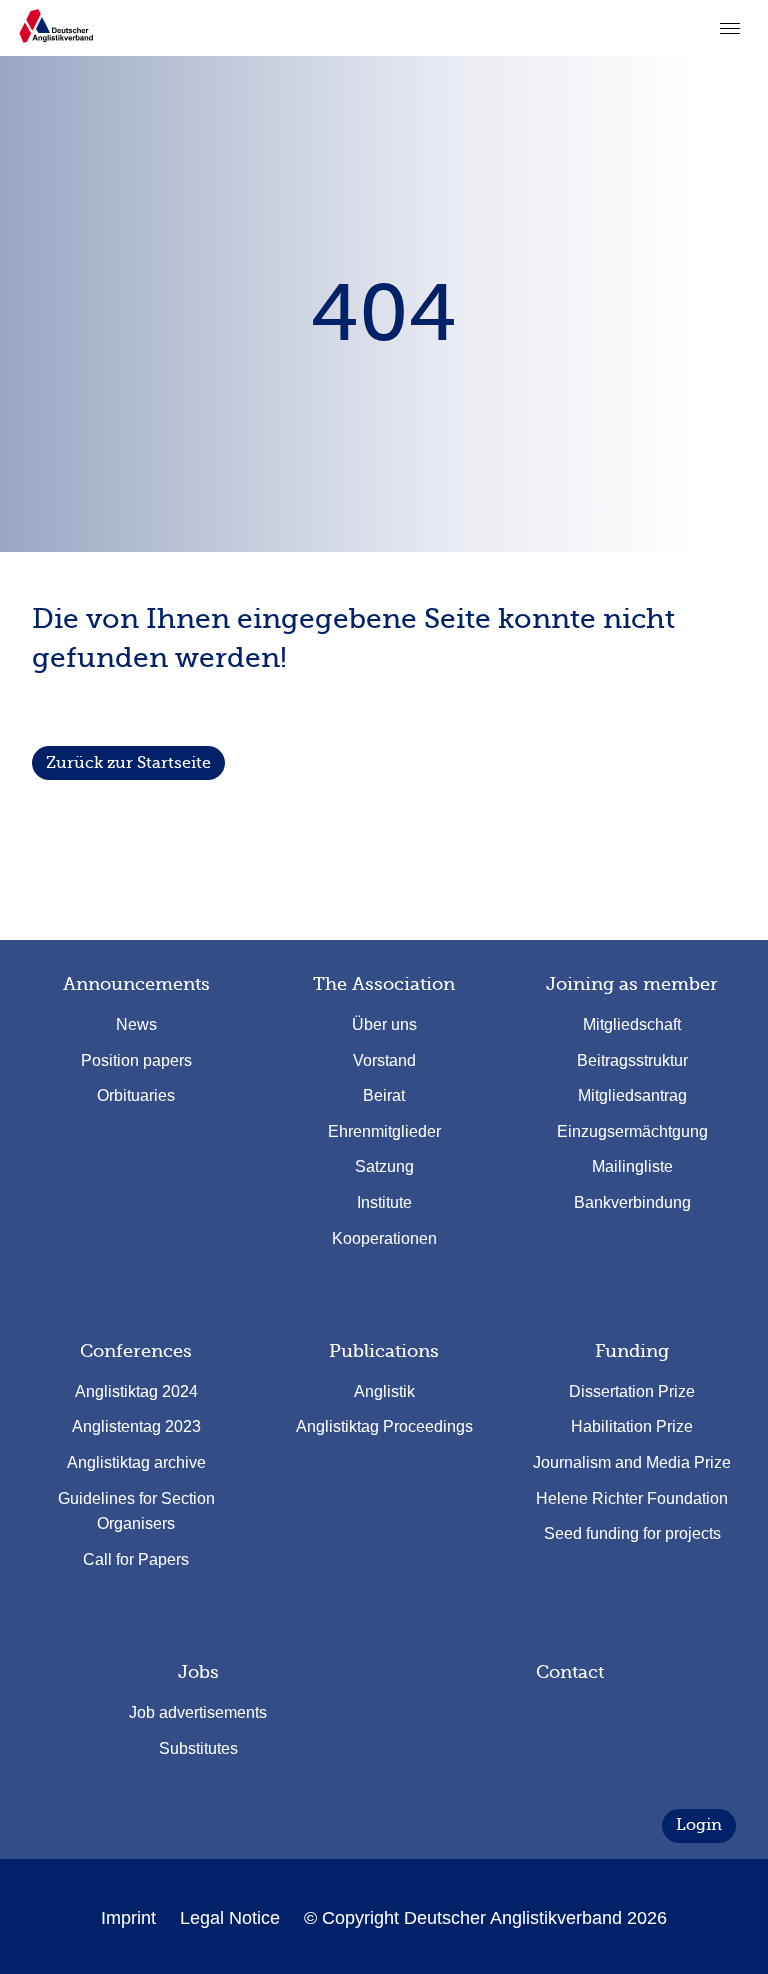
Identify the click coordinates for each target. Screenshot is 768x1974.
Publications (384, 1351)
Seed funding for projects (632, 1533)
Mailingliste (632, 1166)
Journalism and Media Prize (632, 1462)
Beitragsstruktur (632, 1060)
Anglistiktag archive (136, 1462)
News (136, 1024)
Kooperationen (384, 1238)
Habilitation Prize (632, 1426)
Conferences (136, 1351)
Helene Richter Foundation (632, 1498)
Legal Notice (230, 1918)
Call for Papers (136, 1559)
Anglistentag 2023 (136, 1426)
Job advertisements (198, 1712)
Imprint (128, 1918)
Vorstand (384, 1060)
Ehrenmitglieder (384, 1131)
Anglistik (384, 1391)
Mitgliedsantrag (632, 1095)
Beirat (384, 1095)
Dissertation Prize (632, 1391)
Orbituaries (136, 1095)
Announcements (136, 984)
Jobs (198, 1672)
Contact (570, 1672)
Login (699, 1825)
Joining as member (632, 984)
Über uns (384, 1024)
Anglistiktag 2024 (136, 1391)
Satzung (384, 1166)
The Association (384, 984)
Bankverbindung (632, 1202)
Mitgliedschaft (632, 1024)
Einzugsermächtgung (632, 1131)
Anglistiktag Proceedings (384, 1426)
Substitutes (198, 1748)
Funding (632, 1351)
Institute (384, 1202)
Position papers (136, 1060)
